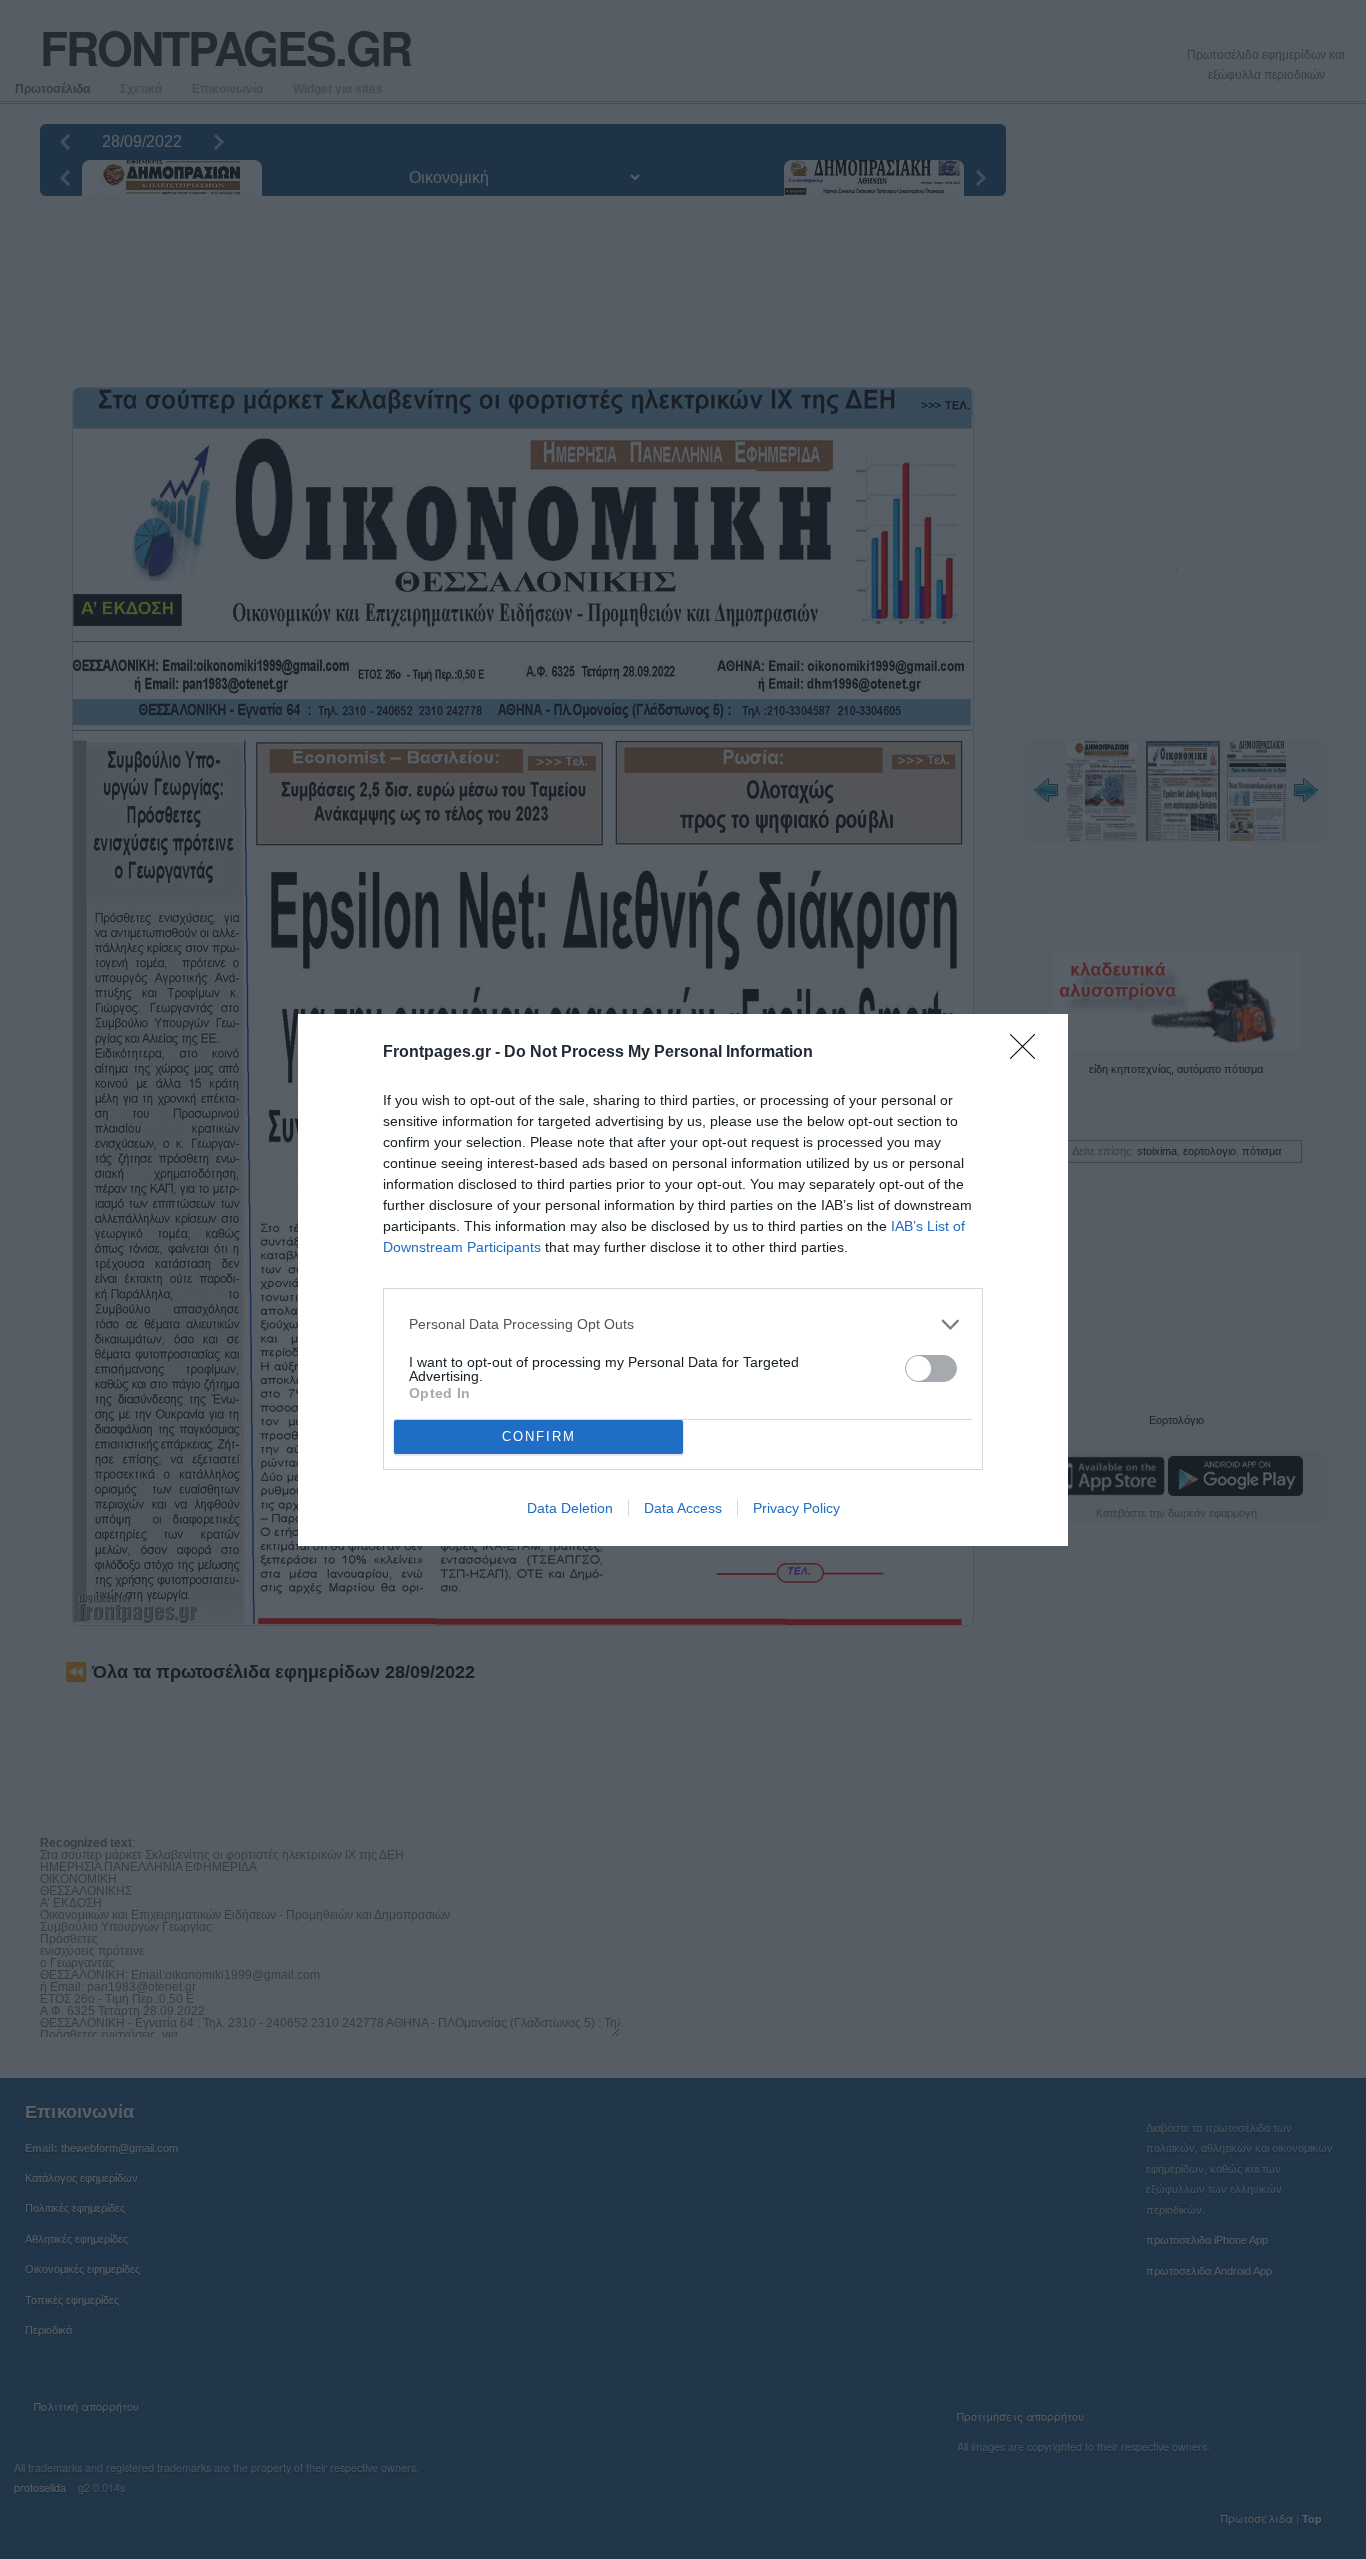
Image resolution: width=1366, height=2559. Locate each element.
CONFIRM (539, 1436)
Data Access (683, 1508)
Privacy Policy (796, 1508)
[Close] (1029, 1053)
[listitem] (683, 1324)
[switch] (931, 1368)
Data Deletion (570, 1508)
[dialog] (683, 1280)
